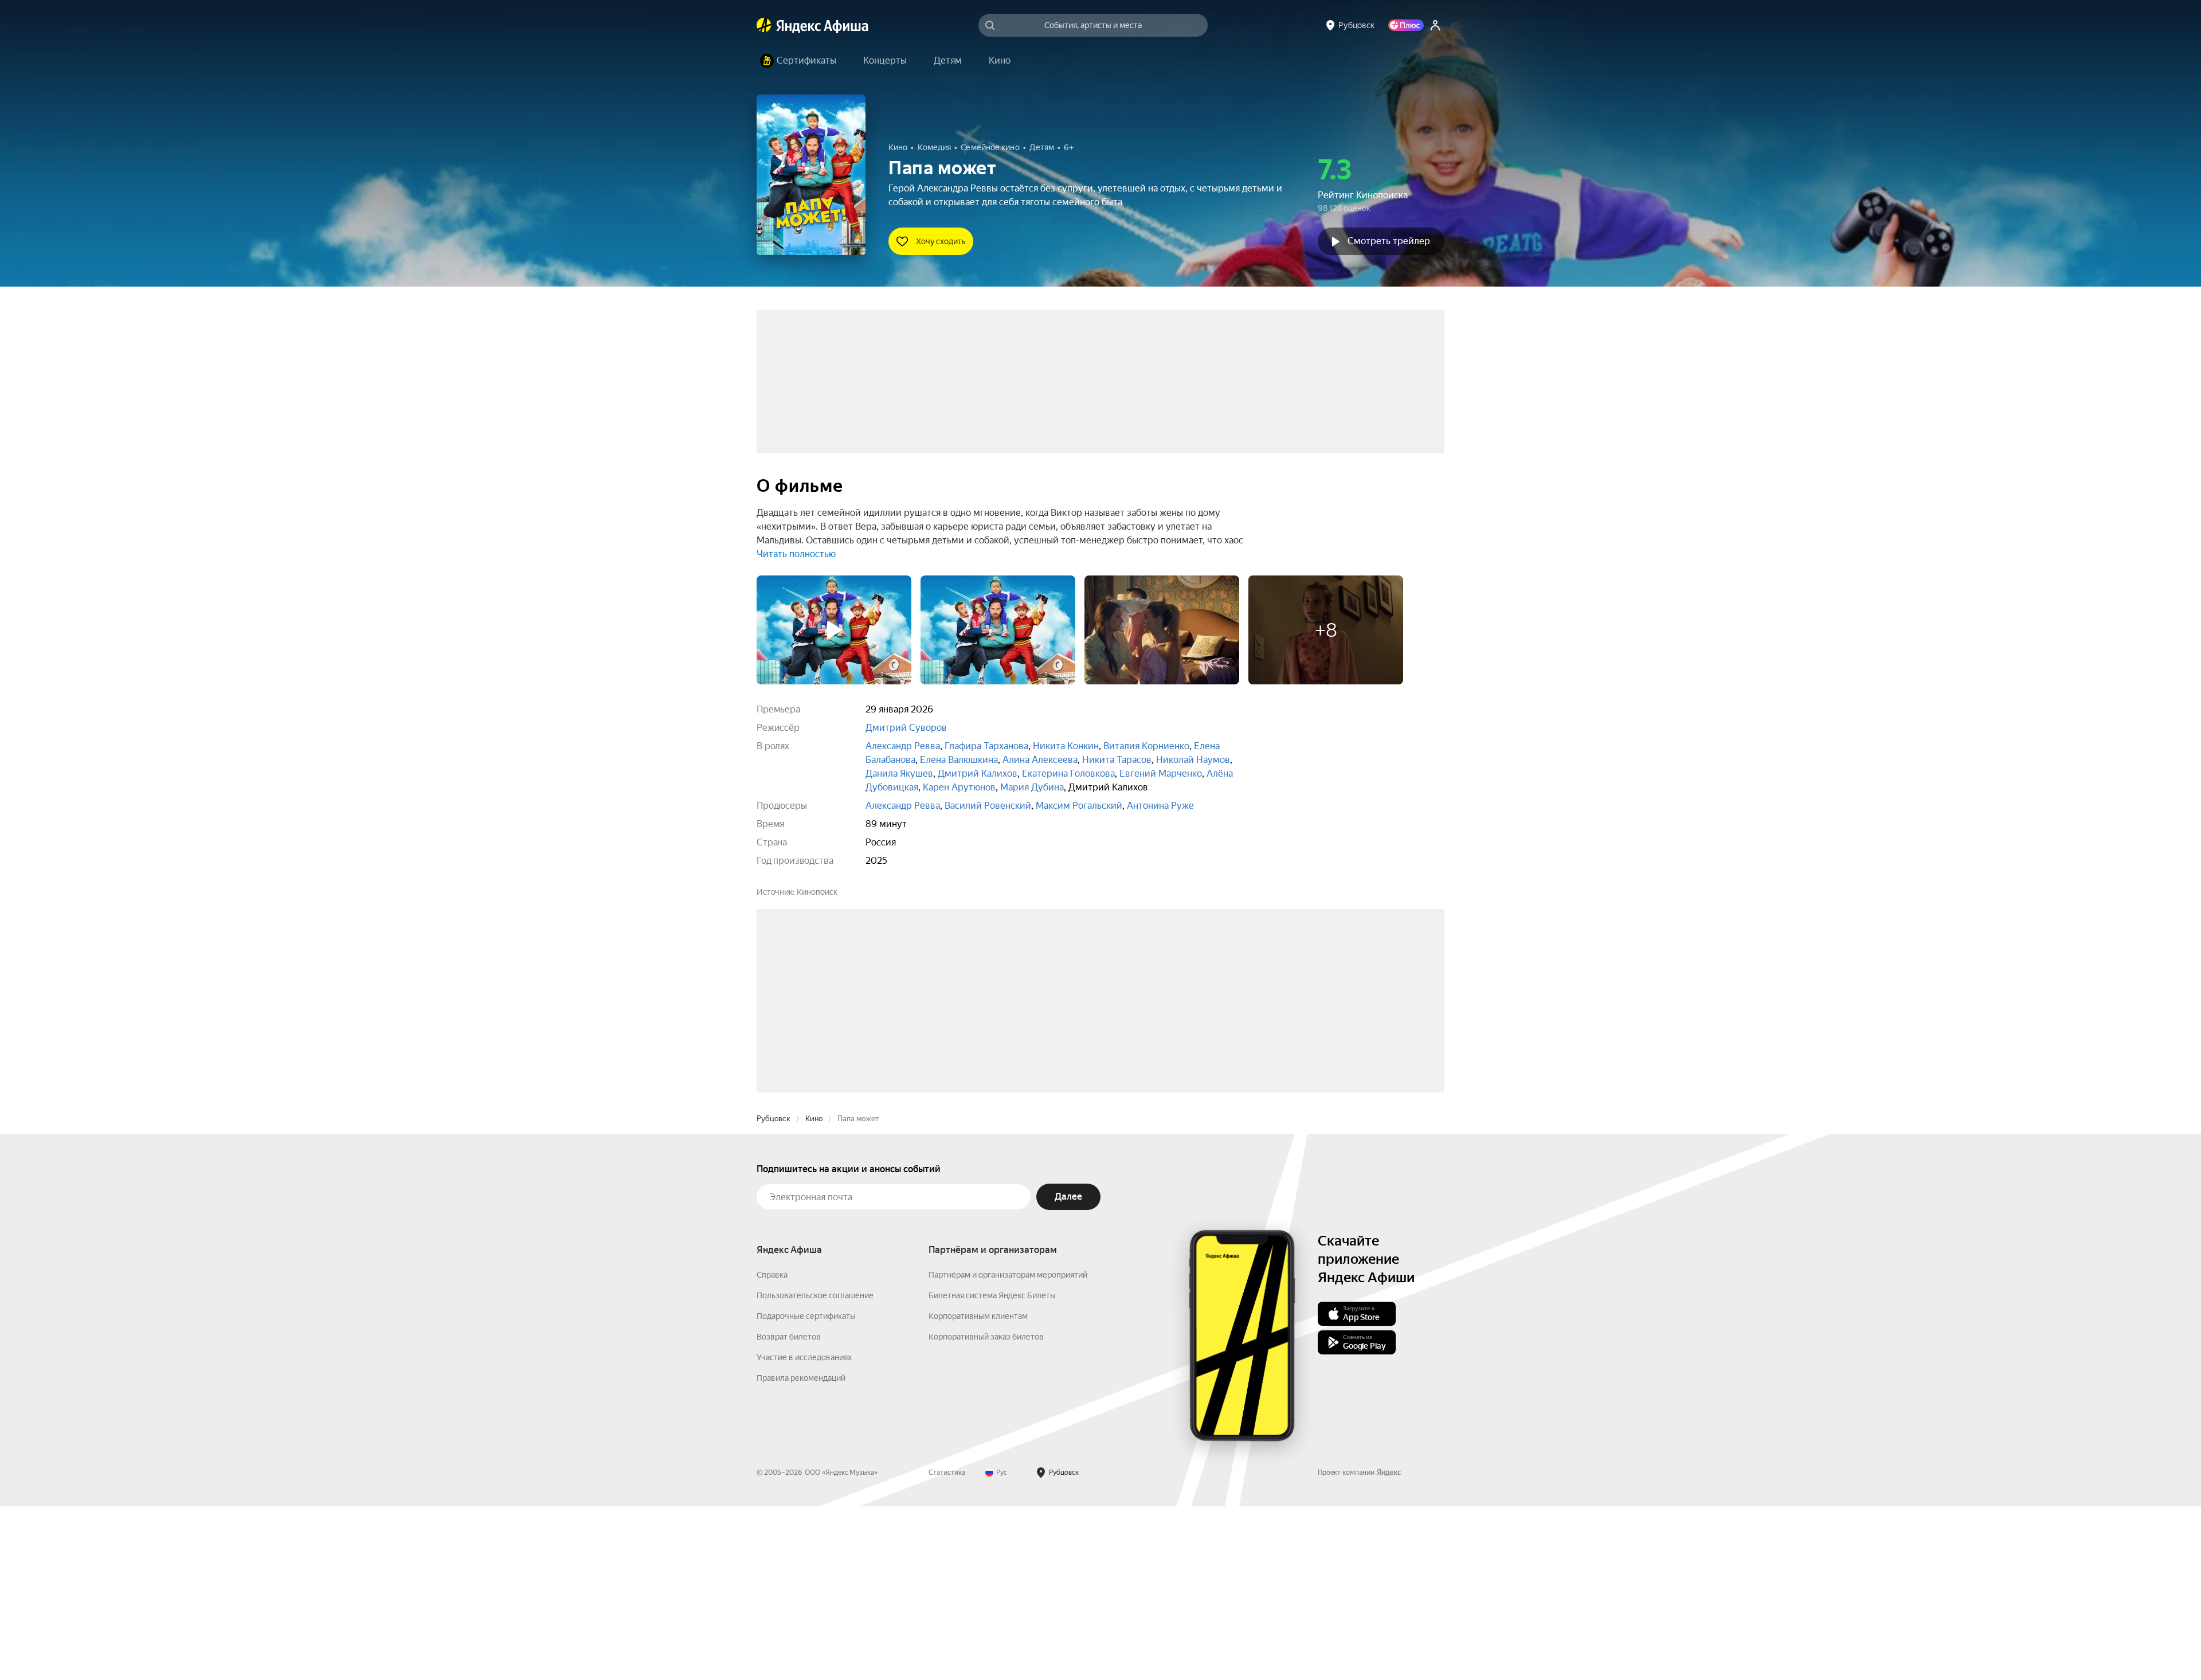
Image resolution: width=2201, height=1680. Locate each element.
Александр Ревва (903, 746)
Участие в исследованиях (804, 1531)
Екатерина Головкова (1068, 774)
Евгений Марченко (1161, 774)
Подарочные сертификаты (806, 1490)
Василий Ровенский (988, 806)
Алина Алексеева (1040, 760)
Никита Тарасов (1117, 760)
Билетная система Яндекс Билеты (992, 1469)
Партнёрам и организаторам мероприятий (1008, 1448)
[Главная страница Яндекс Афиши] (764, 25)
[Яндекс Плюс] (1406, 25)
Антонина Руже (1160, 806)
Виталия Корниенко (1146, 746)
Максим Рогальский (1079, 806)
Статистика (947, 1646)
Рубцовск (774, 1292)
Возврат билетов (789, 1510)
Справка (772, 1448)
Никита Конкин (1066, 746)
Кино (814, 1292)
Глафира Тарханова (986, 746)
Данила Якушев (899, 774)
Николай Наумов (1193, 760)
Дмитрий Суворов (906, 728)
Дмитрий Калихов (978, 774)
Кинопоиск (817, 892)
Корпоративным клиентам (978, 1490)
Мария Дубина (1032, 787)
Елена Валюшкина (959, 760)
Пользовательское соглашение (815, 1469)
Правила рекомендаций (801, 1552)
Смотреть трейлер (1389, 241)
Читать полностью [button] (796, 554)
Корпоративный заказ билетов (986, 1510)
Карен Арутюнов (959, 787)
